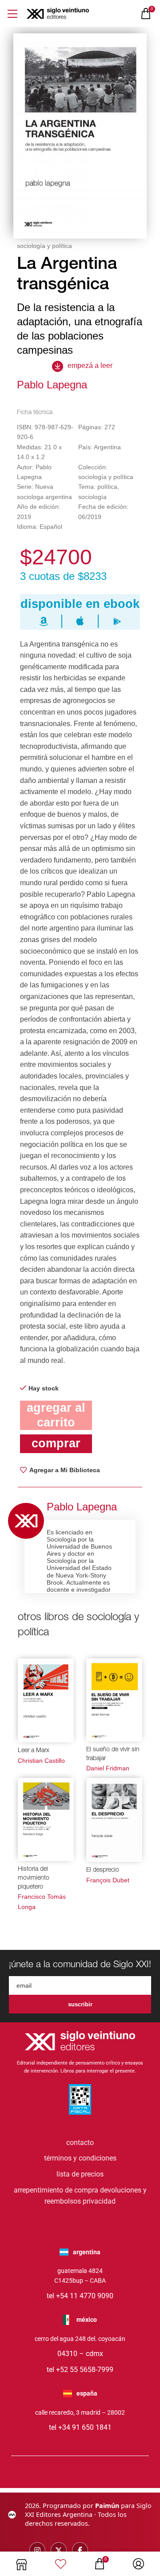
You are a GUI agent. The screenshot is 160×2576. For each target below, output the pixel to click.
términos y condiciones (80, 2158)
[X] (59, 2550)
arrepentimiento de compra (56, 2190)
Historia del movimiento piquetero (34, 1878)
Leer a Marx (34, 1751)
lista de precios (80, 2174)
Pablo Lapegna (52, 385)
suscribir (80, 2004)
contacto (80, 2143)
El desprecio (103, 1870)
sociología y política (44, 246)
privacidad (99, 2201)
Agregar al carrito (56, 1415)
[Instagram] (37, 2550)
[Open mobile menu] (12, 14)
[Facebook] (80, 2550)
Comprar (56, 1443)
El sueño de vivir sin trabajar (113, 1754)
